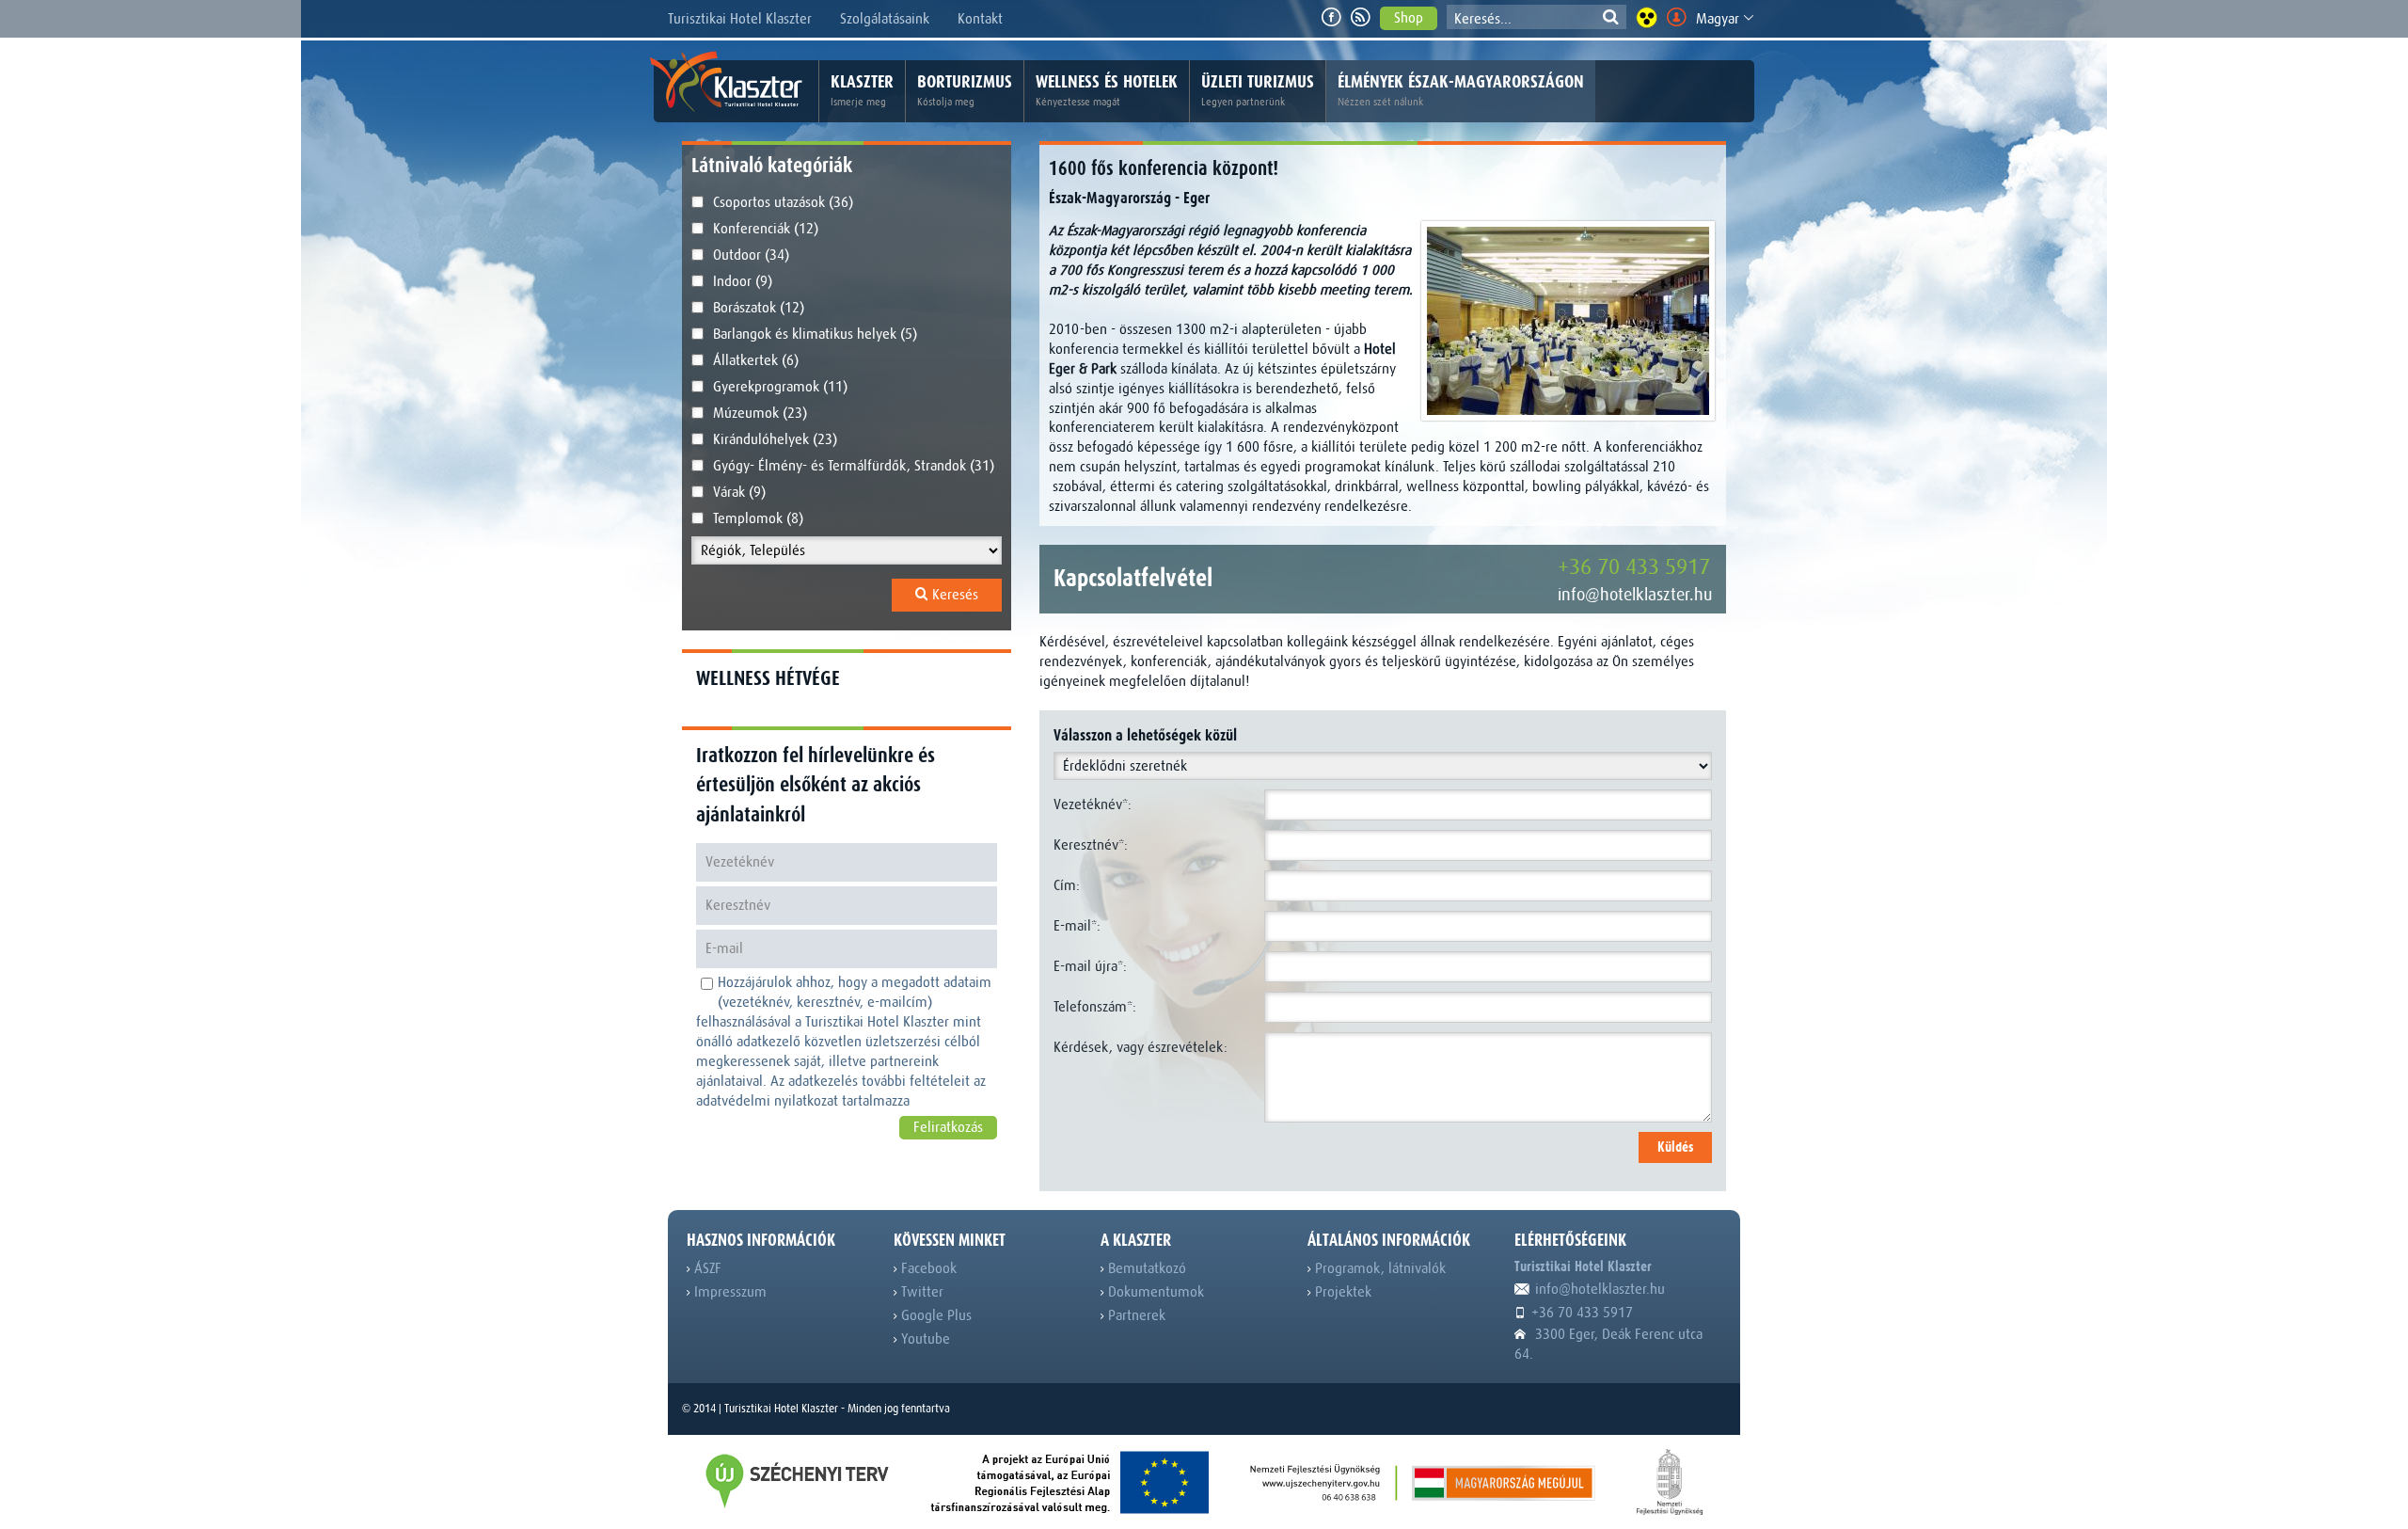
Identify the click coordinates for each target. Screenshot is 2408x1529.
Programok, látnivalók (1378, 1268)
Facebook (927, 1268)
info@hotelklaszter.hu (1635, 595)
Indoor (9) (743, 281)
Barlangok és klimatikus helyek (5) (815, 334)
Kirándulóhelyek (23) (775, 439)
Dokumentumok (1154, 1292)
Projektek (1341, 1292)
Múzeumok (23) (760, 413)
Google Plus (935, 1315)
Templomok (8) (758, 518)
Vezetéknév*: (1093, 804)
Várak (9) (739, 492)
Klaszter (862, 90)
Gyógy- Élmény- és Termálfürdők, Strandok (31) (854, 466)
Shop (1409, 18)
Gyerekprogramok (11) (780, 387)
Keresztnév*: (1091, 845)
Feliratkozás (948, 1127)
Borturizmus (965, 90)
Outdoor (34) (751, 255)
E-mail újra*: (1090, 966)
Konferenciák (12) (766, 229)
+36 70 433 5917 (1634, 567)
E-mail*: (1077, 926)
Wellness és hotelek (1107, 90)
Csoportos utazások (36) (783, 202)
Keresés (953, 595)
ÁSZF (706, 1268)
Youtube (924, 1339)
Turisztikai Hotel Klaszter (740, 19)
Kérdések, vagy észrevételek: (1141, 1047)
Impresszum (729, 1292)
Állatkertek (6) (756, 360)
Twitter (920, 1292)
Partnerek (1135, 1315)
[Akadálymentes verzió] (1647, 17)
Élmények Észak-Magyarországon (1461, 90)
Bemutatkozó (1145, 1268)
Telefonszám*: (1095, 1007)
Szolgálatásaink (885, 19)
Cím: (1067, 885)
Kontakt (980, 19)
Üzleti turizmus (1258, 90)
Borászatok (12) (759, 308)
